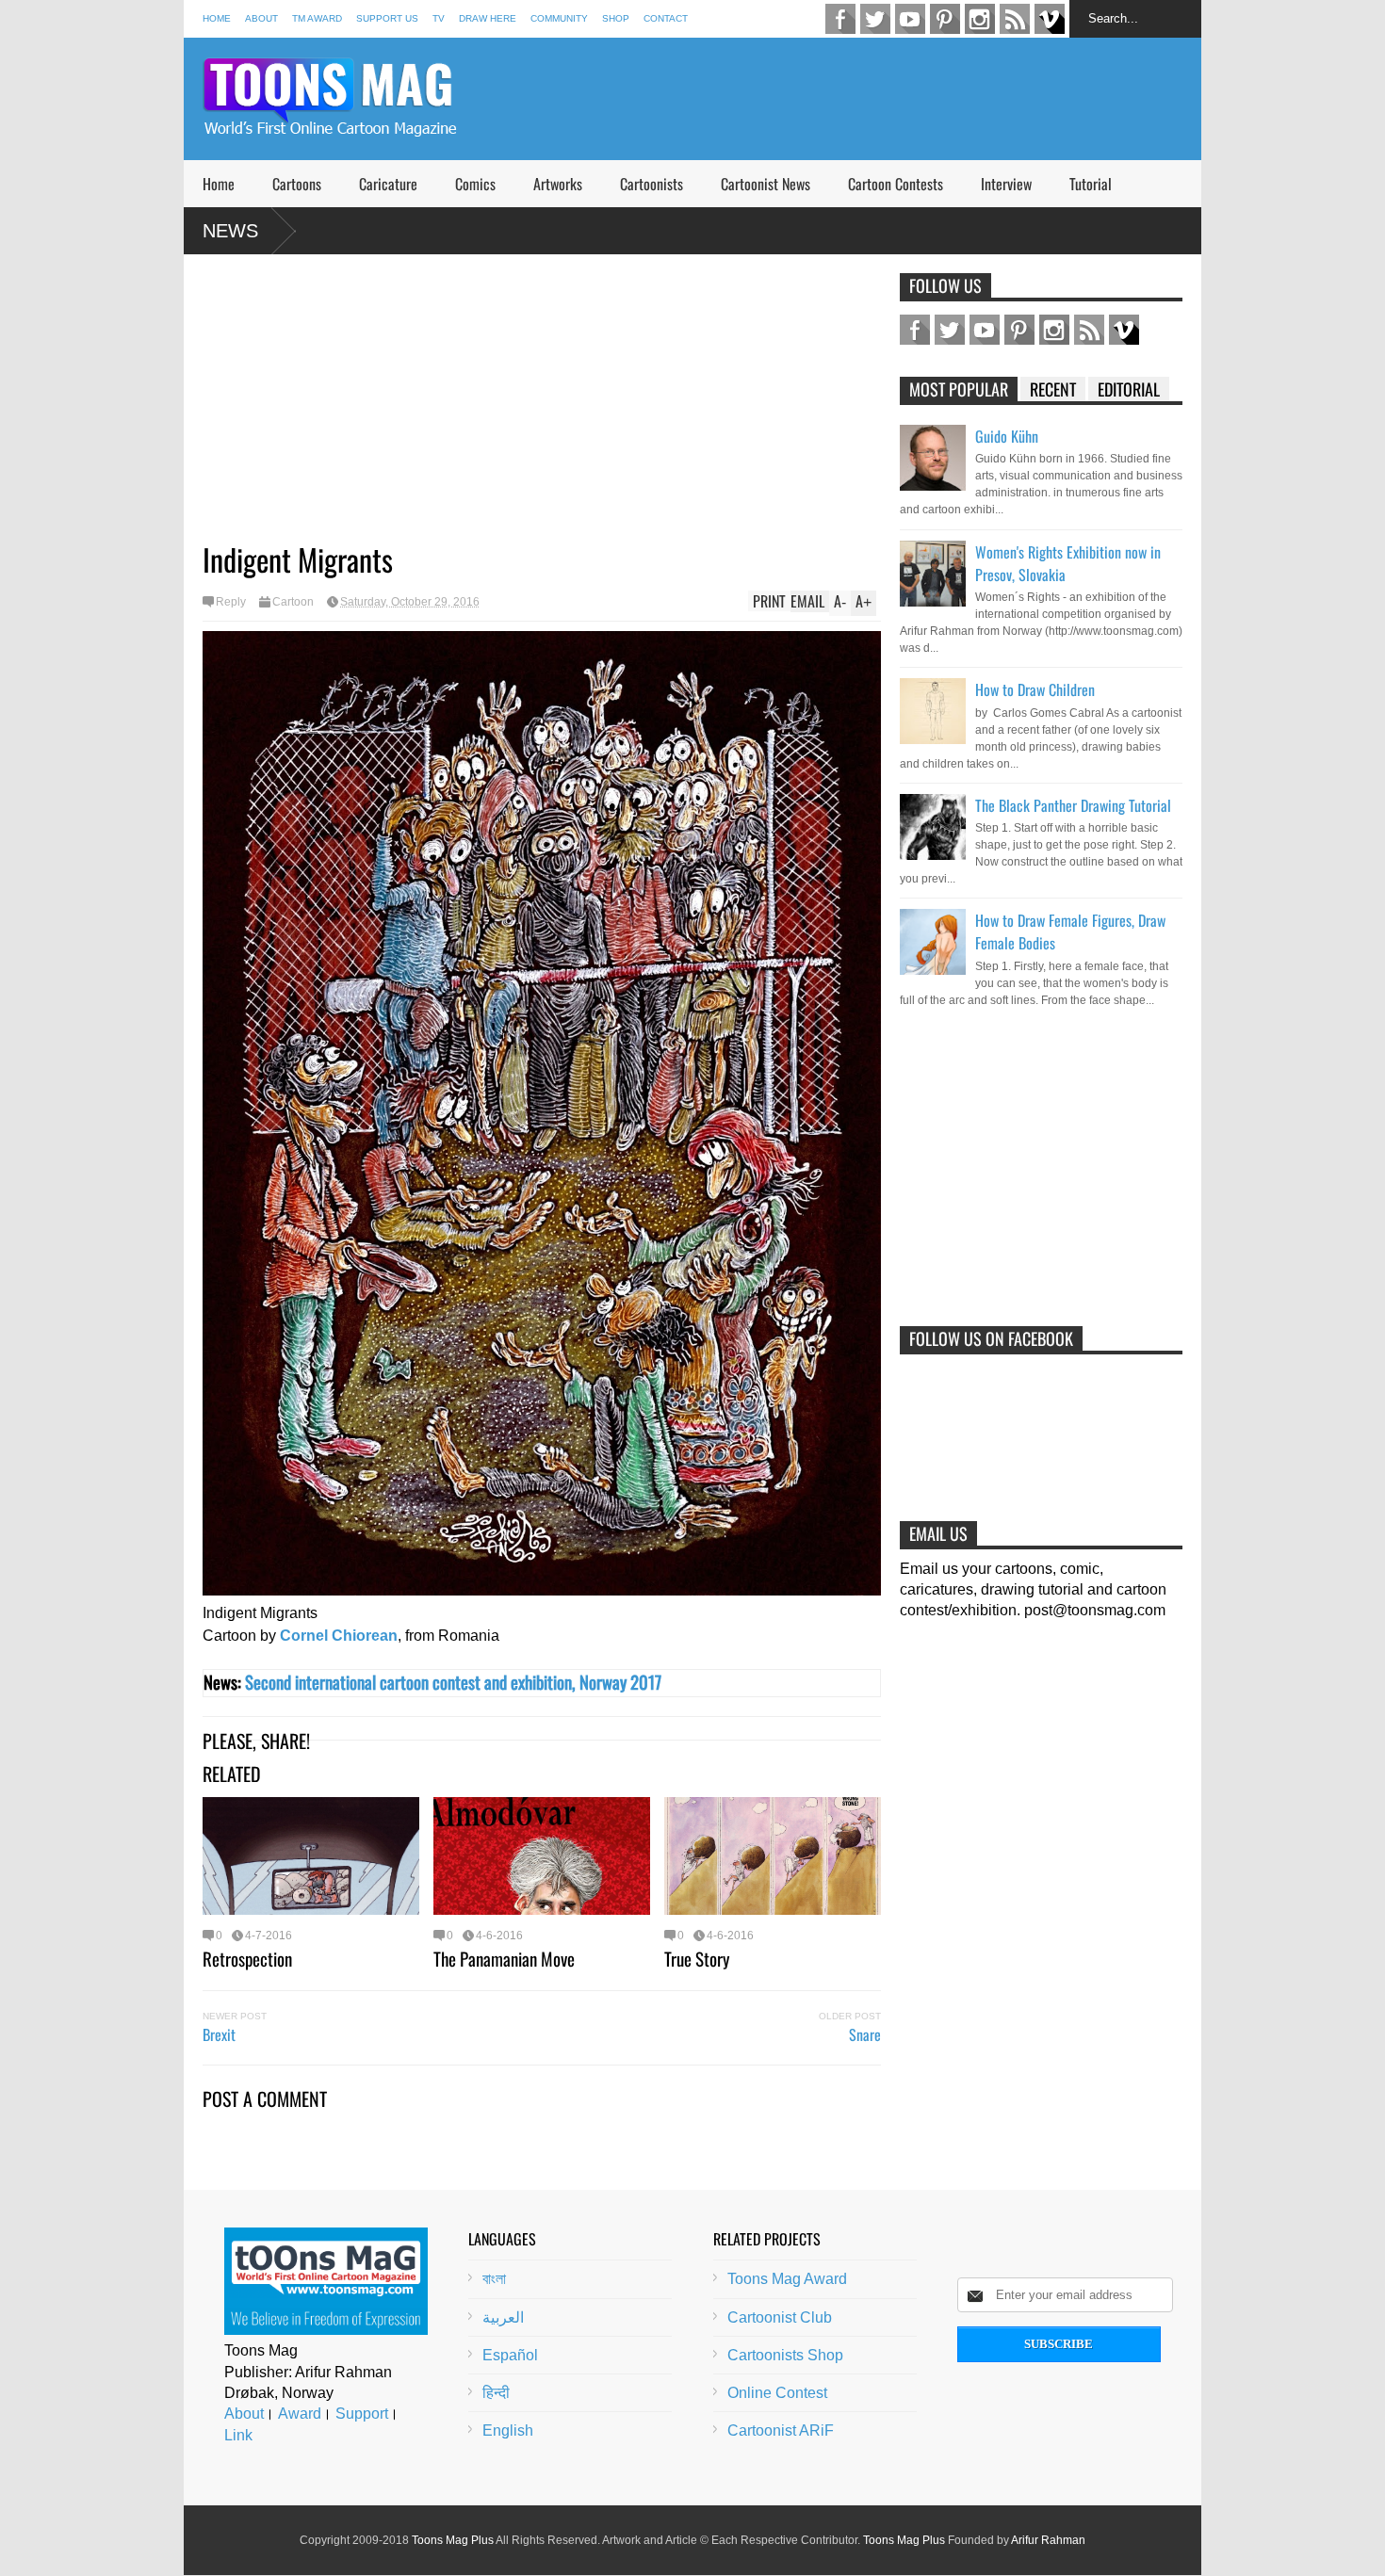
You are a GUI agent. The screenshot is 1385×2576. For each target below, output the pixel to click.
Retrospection (247, 1958)
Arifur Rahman (1048, 2540)
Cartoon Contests (896, 184)
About (261, 18)
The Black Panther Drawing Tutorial (1073, 805)
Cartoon (293, 602)
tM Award (317, 18)
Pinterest (945, 19)
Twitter (875, 19)
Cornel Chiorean (339, 1636)
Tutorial (1091, 184)
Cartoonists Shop (785, 2355)
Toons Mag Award (787, 2279)
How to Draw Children (1035, 689)
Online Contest (777, 2393)
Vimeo (1050, 19)
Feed (1015, 19)
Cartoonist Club (780, 2317)
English (508, 2430)
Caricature (388, 184)
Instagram (980, 19)
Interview (1006, 184)
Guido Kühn (1007, 436)
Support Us (387, 18)
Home (217, 18)
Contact (666, 18)
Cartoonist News (766, 184)
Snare (865, 2034)
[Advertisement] (858, 99)
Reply (231, 602)
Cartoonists (652, 184)
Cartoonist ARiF (781, 2430)
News (230, 231)
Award (300, 2414)
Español (510, 2355)
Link (238, 2435)
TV (439, 18)
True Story (697, 1958)
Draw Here (488, 18)
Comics (475, 184)
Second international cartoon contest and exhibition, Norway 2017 (453, 1682)
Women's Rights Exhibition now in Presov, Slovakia (1068, 563)
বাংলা (494, 2279)
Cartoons (297, 184)
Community (559, 18)
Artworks (558, 184)
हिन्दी (496, 2393)
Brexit (219, 2034)
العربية (503, 2317)
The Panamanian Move (504, 1958)
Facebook (840, 19)
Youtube (910, 19)
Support (362, 2414)
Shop (616, 18)
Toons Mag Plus (453, 2540)
